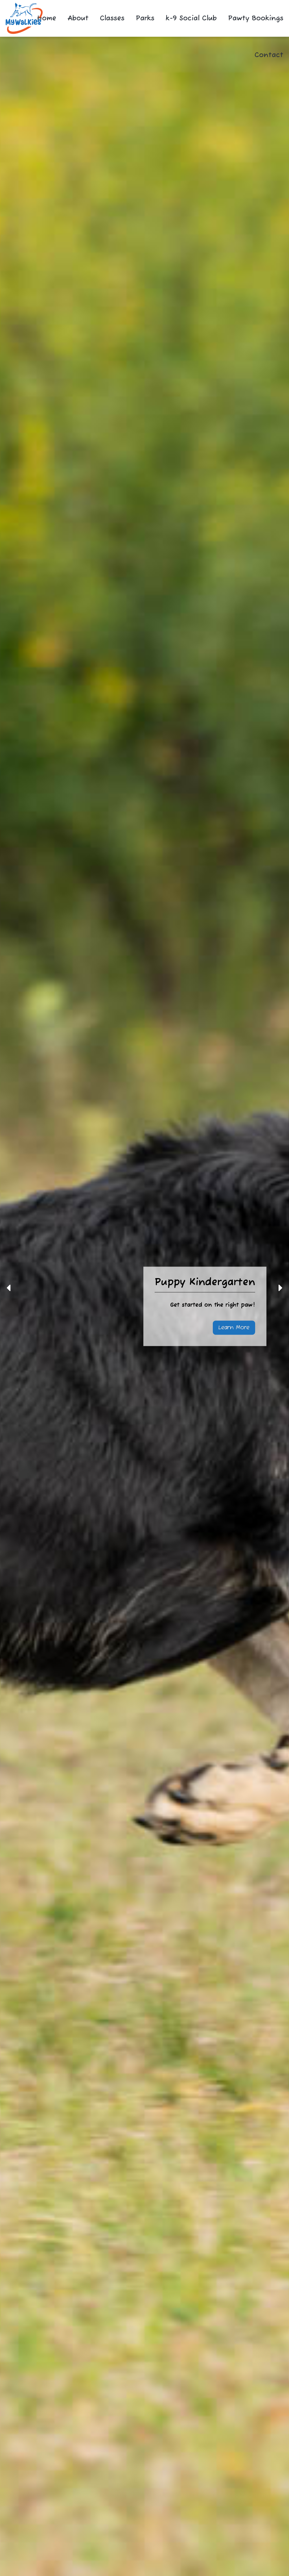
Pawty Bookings (256, 18)
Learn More (234, 1328)
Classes (112, 18)
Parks (145, 18)
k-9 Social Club (191, 18)
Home (47, 18)
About (78, 18)
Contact (269, 55)
